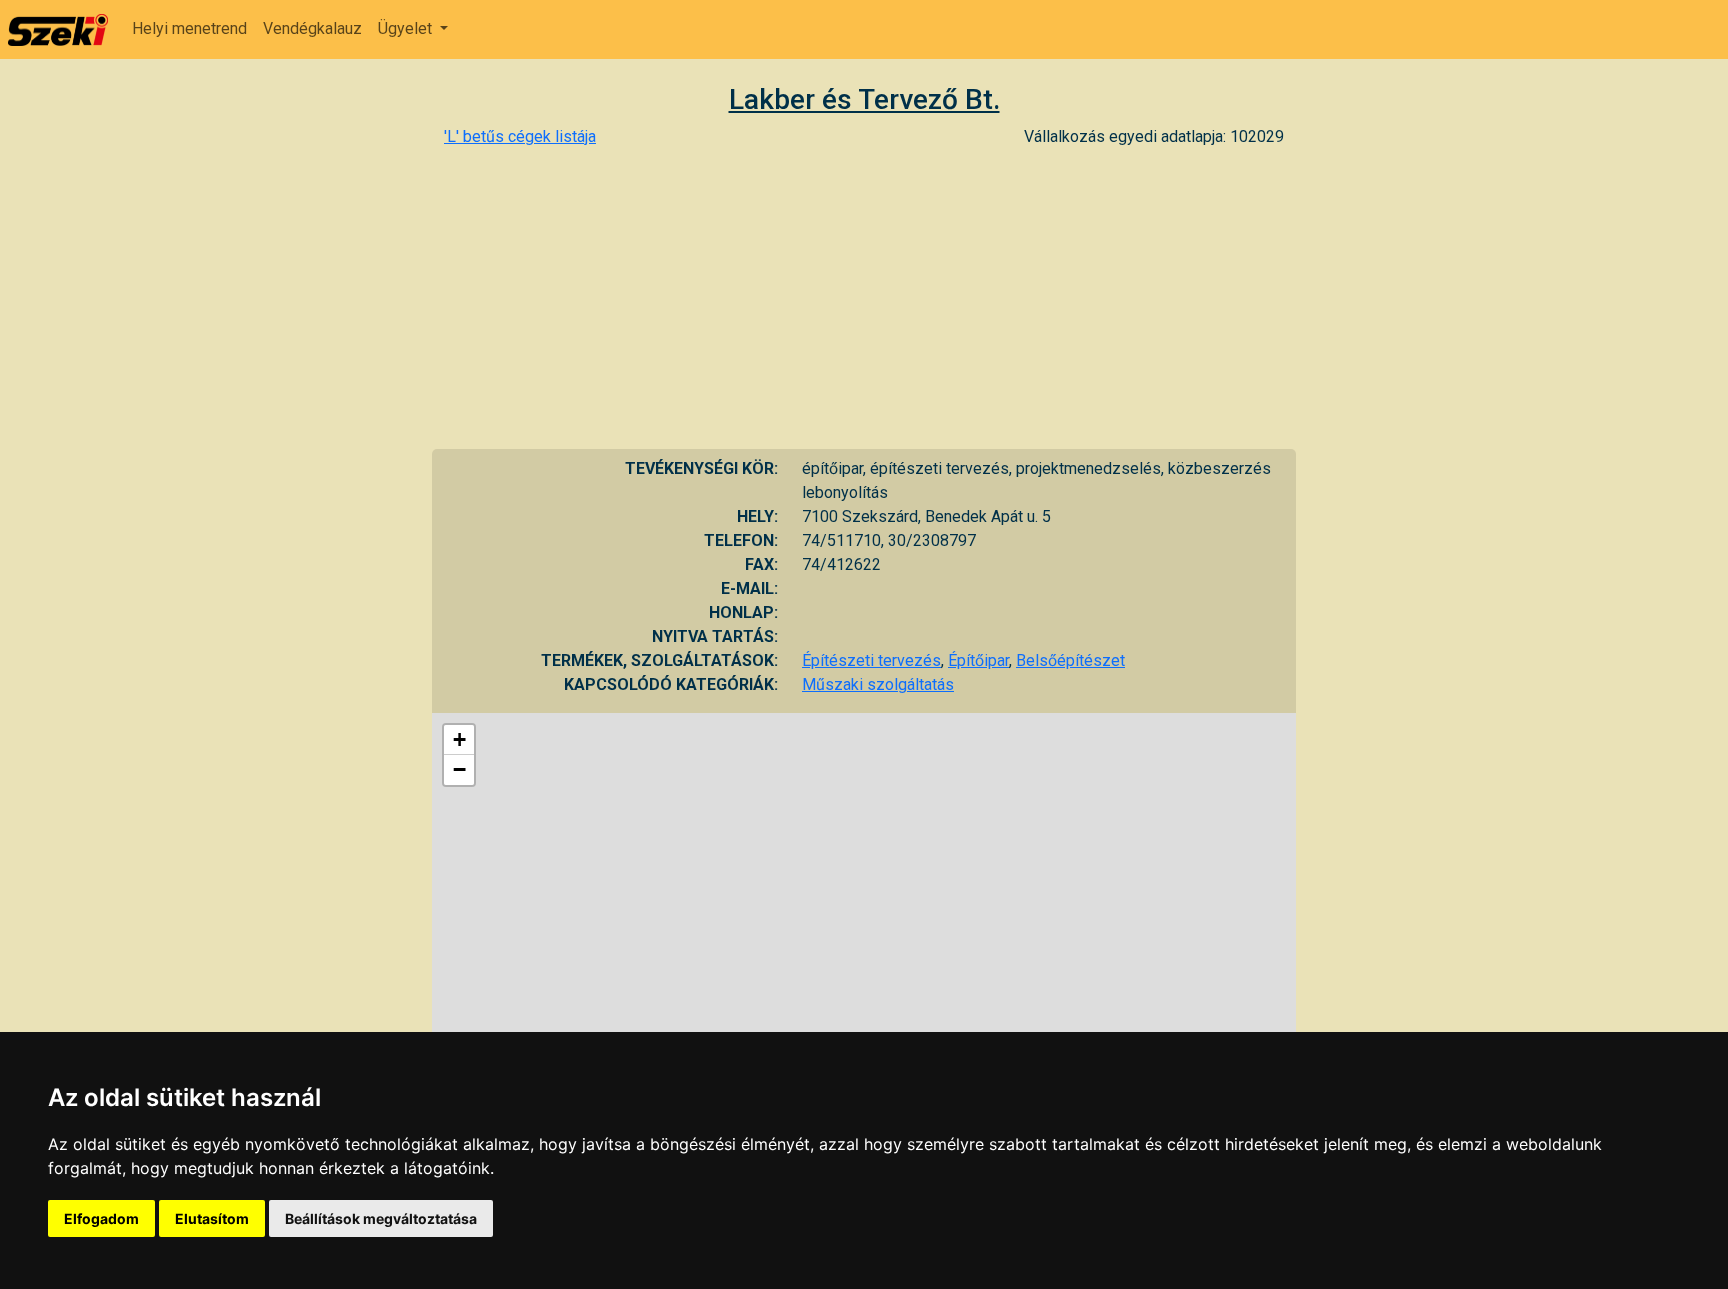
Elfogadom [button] (101, 1218)
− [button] (459, 769)
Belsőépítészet (1070, 660)
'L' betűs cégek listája (520, 136)
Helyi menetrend (189, 28)
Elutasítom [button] (212, 1218)
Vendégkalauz (312, 28)
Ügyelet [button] (407, 28)
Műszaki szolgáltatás (878, 684)
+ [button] (459, 739)
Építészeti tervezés (871, 660)
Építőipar (978, 660)
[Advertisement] (864, 299)
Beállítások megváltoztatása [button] (381, 1218)
